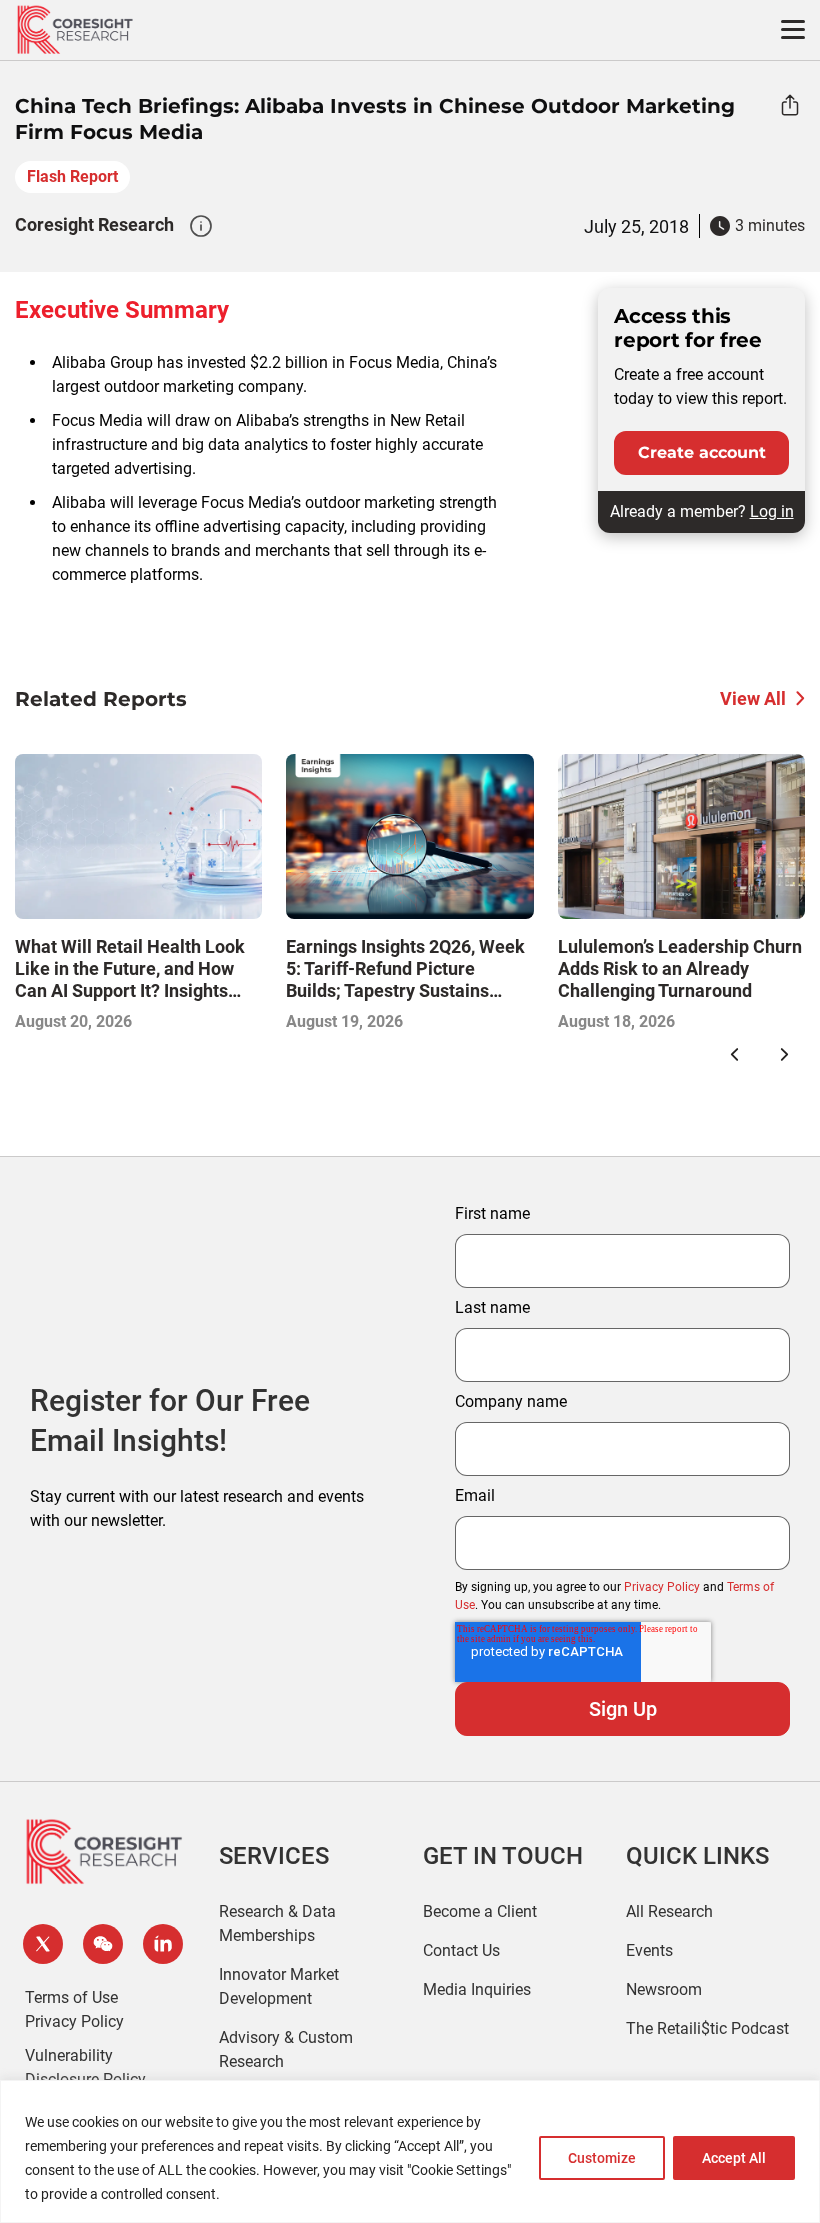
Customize (602, 2158)
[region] (410, 2151)
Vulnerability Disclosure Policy (85, 2067)
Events (649, 1950)
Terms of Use (71, 1997)
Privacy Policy (662, 1587)
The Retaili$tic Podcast (707, 2028)
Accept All (734, 2158)
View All (753, 698)
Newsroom (664, 1989)
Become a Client (480, 1911)
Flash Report (72, 176)
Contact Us (461, 1950)
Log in (772, 511)
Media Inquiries (477, 1989)
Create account (702, 452)
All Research (669, 1911)
